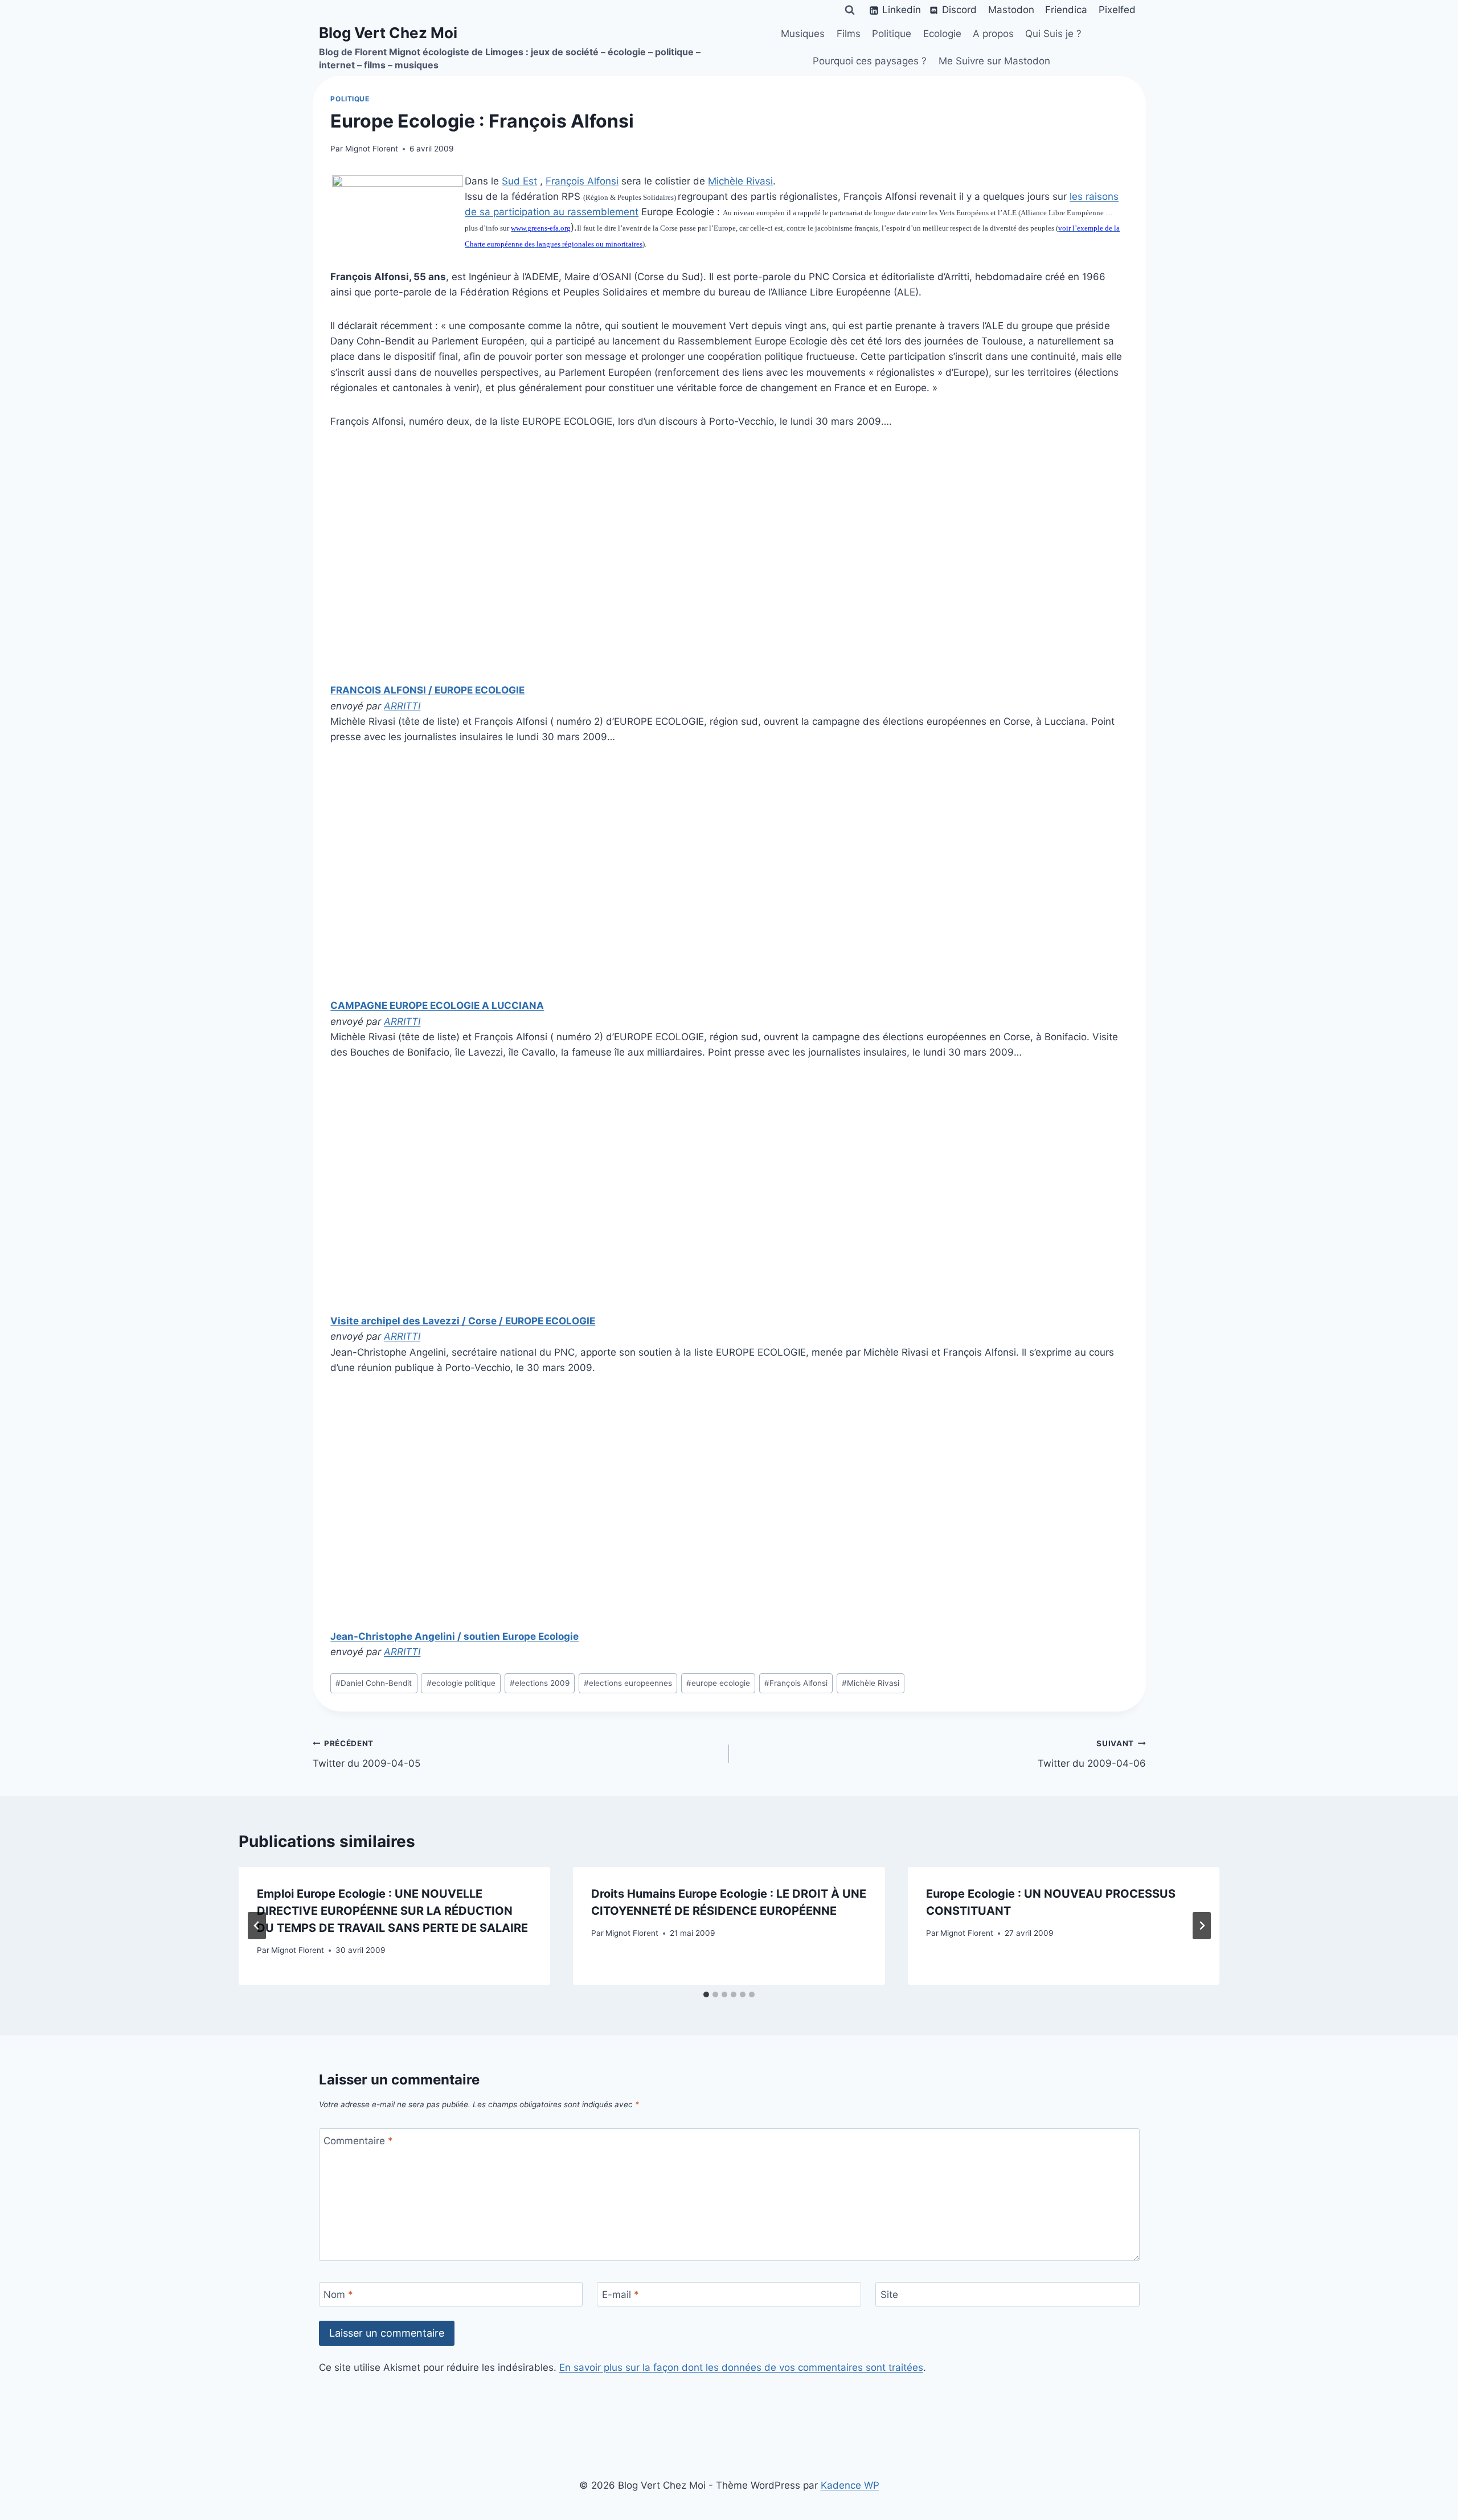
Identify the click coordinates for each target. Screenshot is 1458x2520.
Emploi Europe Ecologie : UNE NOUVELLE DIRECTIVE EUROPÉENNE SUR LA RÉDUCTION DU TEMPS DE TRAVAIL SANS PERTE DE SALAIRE (392, 1911)
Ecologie (942, 34)
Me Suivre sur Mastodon (994, 61)
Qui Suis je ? (1053, 34)
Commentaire (358, 2141)
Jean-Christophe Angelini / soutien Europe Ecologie (454, 1636)
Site (889, 2295)
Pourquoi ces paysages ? (870, 61)
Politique (892, 34)
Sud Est (519, 181)
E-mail (621, 2295)
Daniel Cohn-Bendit (374, 1683)
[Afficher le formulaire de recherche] (850, 10)
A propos (993, 34)
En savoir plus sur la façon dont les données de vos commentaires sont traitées (741, 2367)
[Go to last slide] (257, 1926)
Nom (338, 2295)
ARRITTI (402, 706)
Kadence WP (850, 2485)
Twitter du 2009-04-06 (1092, 1754)
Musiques (803, 34)
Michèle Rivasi (740, 181)
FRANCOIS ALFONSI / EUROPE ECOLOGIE (427, 690)
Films (849, 34)
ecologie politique (461, 1683)
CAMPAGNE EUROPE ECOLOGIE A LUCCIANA (437, 1005)
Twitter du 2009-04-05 (366, 1754)
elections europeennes (628, 1683)
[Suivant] (1202, 1926)
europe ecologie (718, 1683)
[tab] (706, 1994)
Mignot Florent (372, 149)
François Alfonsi (582, 181)
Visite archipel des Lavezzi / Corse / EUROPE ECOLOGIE (463, 1321)
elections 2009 (540, 1683)
